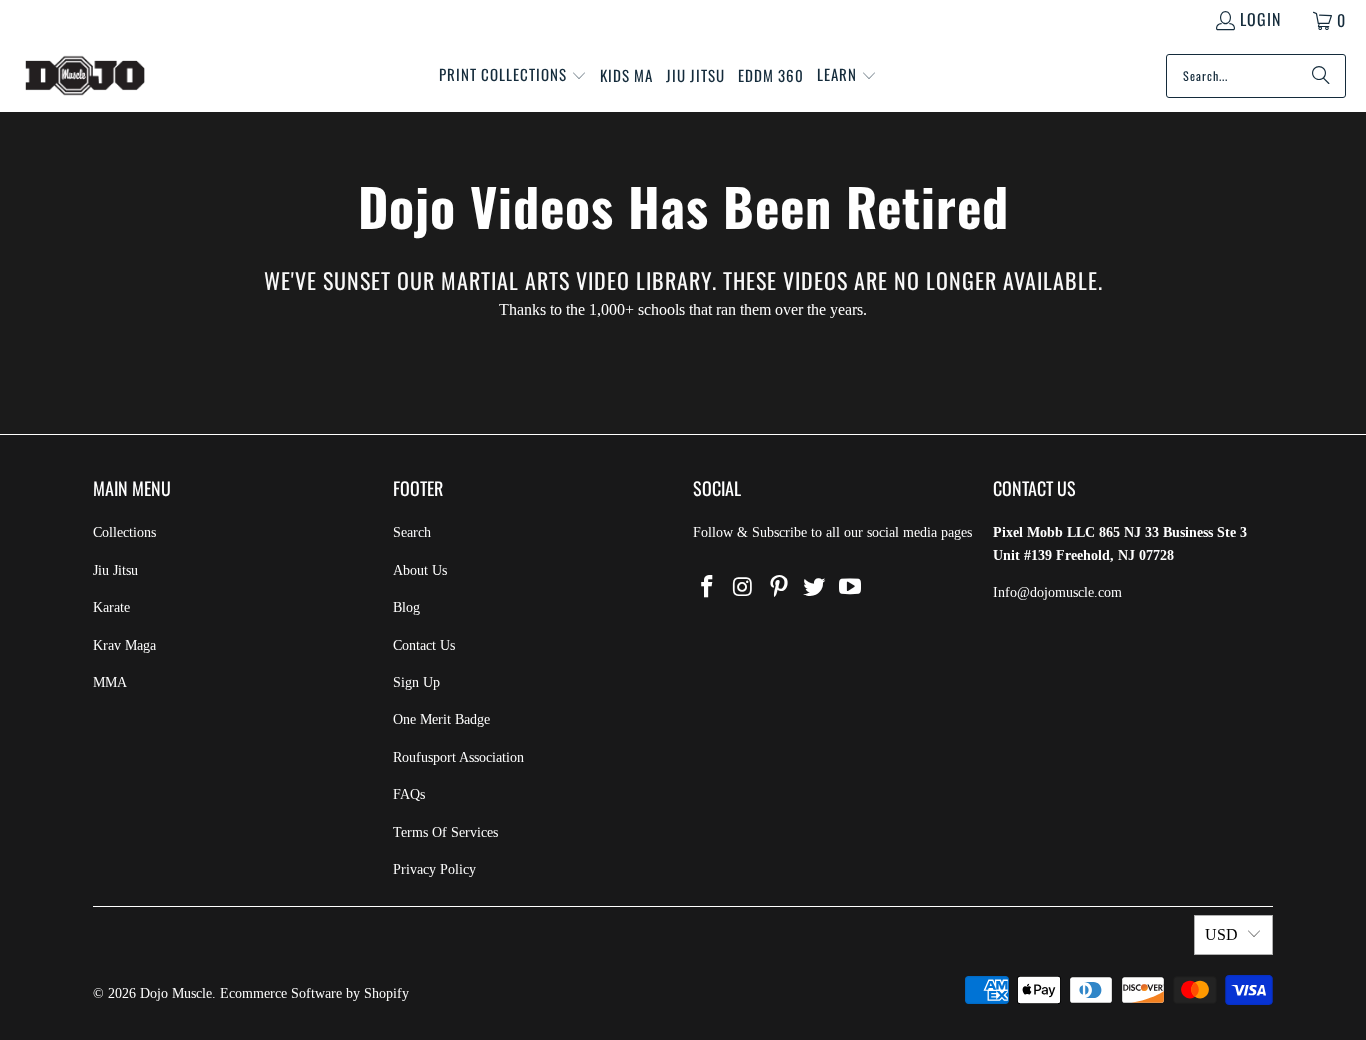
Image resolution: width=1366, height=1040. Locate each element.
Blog (406, 607)
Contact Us (424, 645)
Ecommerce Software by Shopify (314, 993)
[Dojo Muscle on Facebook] (708, 588)
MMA (110, 682)
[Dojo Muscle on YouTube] (851, 588)
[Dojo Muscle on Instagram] (744, 588)
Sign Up (416, 682)
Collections (124, 532)
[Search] (1321, 76)
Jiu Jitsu (115, 570)
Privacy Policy (434, 869)
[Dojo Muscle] (85, 76)
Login (1260, 19)
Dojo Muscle (176, 993)
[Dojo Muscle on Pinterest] (779, 588)
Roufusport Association (458, 757)
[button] (513, 76)
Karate (111, 607)
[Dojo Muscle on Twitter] (815, 588)
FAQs (409, 794)
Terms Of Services (445, 832)
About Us (420, 570)
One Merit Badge (441, 719)
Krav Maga (124, 645)
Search (412, 532)
